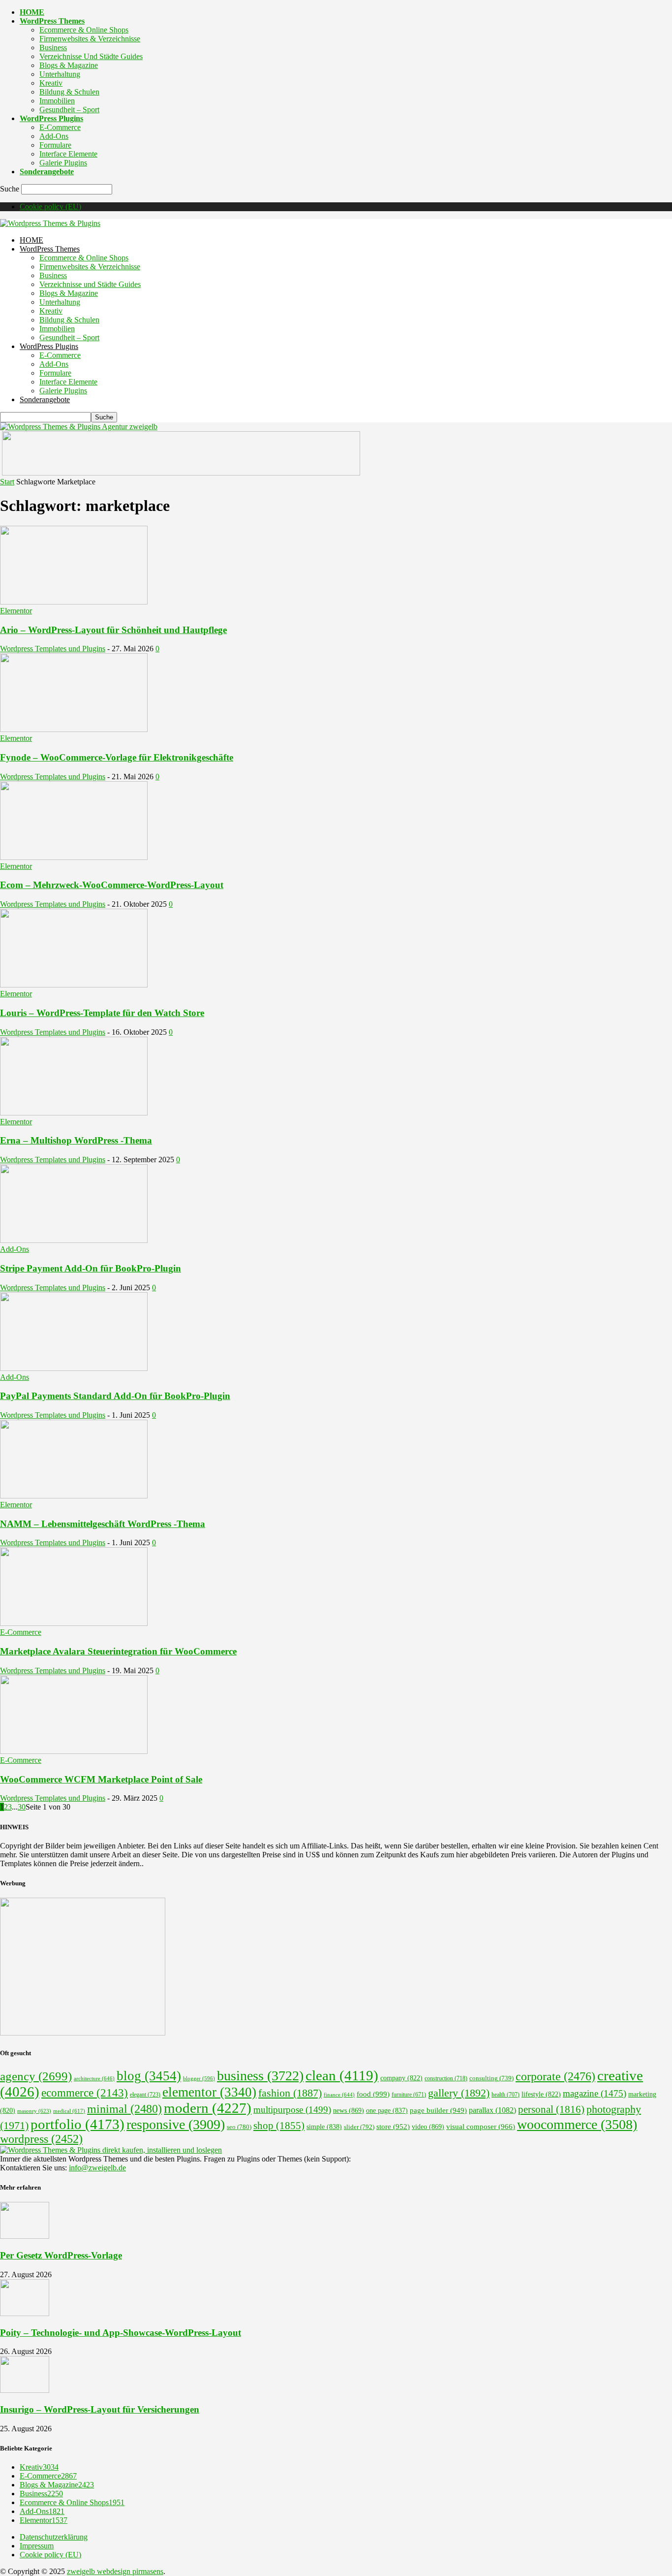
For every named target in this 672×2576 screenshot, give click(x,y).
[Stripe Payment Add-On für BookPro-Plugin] (74, 1240)
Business (53, 48)
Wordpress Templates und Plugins (53, 649)
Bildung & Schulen (69, 92)
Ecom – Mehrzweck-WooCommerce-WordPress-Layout (112, 885)
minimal (124, 2109)
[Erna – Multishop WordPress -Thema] (74, 1113)
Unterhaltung (60, 74)
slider (359, 2127)
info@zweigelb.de (97, 2168)
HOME (32, 12)
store (393, 2127)
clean (342, 2075)
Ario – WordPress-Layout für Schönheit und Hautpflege (113, 630)
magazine (595, 2093)
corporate (555, 2076)
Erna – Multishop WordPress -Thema (76, 1140)
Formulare (55, 145)
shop (279, 2126)
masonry (34, 2111)
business (260, 2076)
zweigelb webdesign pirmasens (115, 2571)
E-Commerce (60, 127)
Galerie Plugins (63, 163)
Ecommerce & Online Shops (84, 30)
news (349, 2110)
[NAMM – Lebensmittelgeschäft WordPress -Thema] (74, 1496)
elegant (145, 2095)
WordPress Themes (52, 21)
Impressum (37, 2546)
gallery (459, 2093)
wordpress (41, 2139)
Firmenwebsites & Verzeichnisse (90, 39)
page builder (438, 2110)
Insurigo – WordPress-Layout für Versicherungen (100, 2409)
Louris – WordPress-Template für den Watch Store (102, 1013)
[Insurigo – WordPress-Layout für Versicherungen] (25, 2390)
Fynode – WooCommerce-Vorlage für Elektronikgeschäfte (117, 757)
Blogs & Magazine (69, 65)
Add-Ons (54, 136)
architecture (94, 2078)
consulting (491, 2078)
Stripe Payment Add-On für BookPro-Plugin (91, 1268)
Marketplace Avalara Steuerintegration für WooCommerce (118, 1651)
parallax (492, 2110)
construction (446, 2078)
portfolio (77, 2124)
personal (551, 2109)
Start (7, 482)
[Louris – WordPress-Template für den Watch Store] (74, 985)
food (373, 2094)
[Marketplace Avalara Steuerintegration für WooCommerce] (74, 1623)
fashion (290, 2093)
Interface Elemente (68, 154)
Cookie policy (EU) (50, 207)
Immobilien (57, 101)
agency (36, 2076)
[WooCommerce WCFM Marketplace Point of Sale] (74, 1751)
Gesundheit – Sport (69, 110)
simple (324, 2127)
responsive (176, 2124)
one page (387, 2111)
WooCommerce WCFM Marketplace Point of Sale (101, 1779)
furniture (409, 2095)
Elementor (16, 611)
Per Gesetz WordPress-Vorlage (61, 2255)
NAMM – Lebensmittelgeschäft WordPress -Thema (103, 1524)
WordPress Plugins (51, 118)
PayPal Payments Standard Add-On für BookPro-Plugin (115, 1396)
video (428, 2127)
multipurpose (292, 2110)
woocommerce (577, 2124)
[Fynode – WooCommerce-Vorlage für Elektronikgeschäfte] (74, 729)
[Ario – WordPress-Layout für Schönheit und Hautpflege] (74, 602)
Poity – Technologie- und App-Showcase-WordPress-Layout (121, 2333)
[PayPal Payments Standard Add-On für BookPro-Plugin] (74, 1368)
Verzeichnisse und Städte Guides (91, 56)
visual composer (481, 2126)
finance (339, 2095)
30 (22, 1807)
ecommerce (85, 2093)
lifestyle (541, 2094)
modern (208, 2108)
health (505, 2095)
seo (239, 2127)
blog (149, 2076)
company (401, 2078)
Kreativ (51, 83)
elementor (209, 2092)
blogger (199, 2079)
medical (69, 2111)
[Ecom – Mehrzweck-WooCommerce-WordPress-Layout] (74, 857)
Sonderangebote (47, 172)
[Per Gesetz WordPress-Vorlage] (25, 2236)
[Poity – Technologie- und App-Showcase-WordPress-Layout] (25, 2313)
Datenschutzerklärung (54, 2537)
